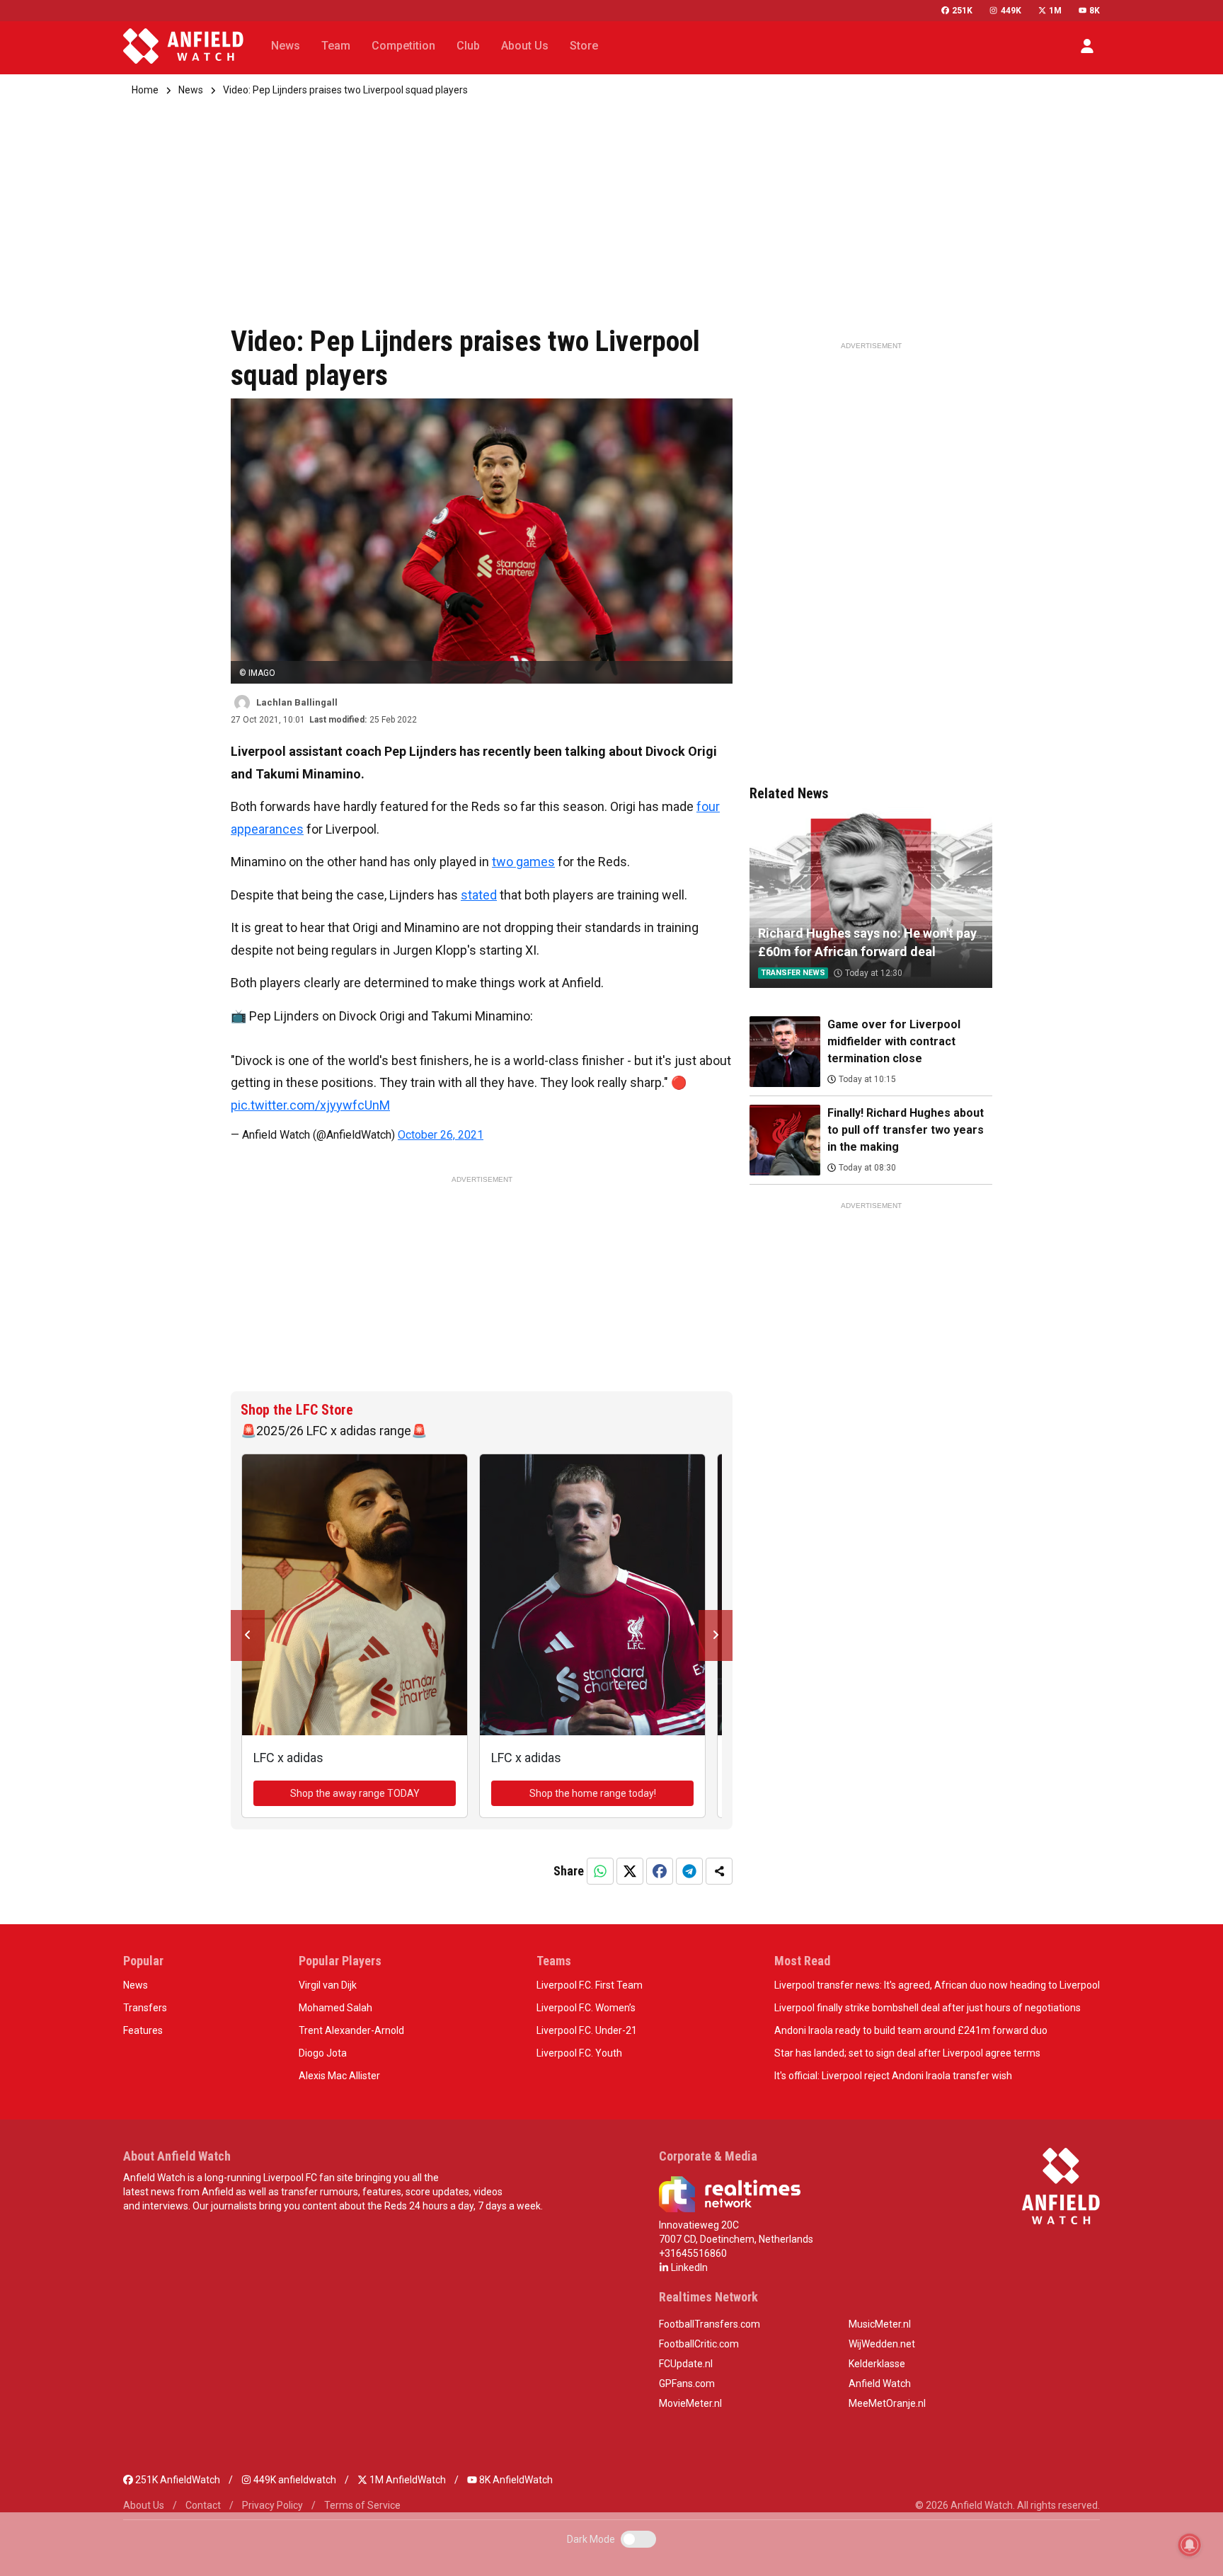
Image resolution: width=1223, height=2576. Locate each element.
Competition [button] (403, 46)
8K (1095, 11)
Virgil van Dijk (328, 1985)
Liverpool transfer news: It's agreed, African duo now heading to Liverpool (937, 1985)
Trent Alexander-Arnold (351, 2030)
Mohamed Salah (335, 2008)
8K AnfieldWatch (515, 2480)
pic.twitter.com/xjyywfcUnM (310, 1105)
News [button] (286, 46)
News (191, 90)
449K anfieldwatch (294, 2480)
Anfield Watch (880, 2384)
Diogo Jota (323, 2053)
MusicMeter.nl (880, 2324)
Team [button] (336, 46)
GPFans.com (687, 2384)
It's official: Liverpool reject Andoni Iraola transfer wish (893, 2076)
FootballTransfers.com (710, 2324)
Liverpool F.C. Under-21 (587, 2030)
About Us (144, 2505)
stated (479, 895)
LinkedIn (688, 2267)
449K (1011, 11)
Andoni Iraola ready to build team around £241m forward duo (911, 2030)
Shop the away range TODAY (355, 1793)
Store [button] (584, 46)
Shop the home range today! (593, 1793)
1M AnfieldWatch (407, 2480)
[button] (1087, 46)
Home (145, 90)
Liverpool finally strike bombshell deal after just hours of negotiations (928, 2008)
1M (1055, 11)
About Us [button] (525, 46)
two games (523, 862)
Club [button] (468, 46)
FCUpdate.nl (686, 2364)
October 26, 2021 (441, 1135)
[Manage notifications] (1190, 2545)
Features (143, 2030)
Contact (203, 2505)
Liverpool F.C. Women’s (586, 2008)
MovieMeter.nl (690, 2403)
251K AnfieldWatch (177, 2480)
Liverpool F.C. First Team (590, 1985)
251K (962, 11)
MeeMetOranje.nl (887, 2403)
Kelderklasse (877, 2364)
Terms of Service (362, 2505)
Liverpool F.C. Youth (579, 2053)
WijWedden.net (882, 2344)
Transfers (145, 2008)
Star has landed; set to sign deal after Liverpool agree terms (907, 2053)
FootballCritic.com (699, 2344)
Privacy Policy (272, 2505)
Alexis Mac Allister (339, 2076)
